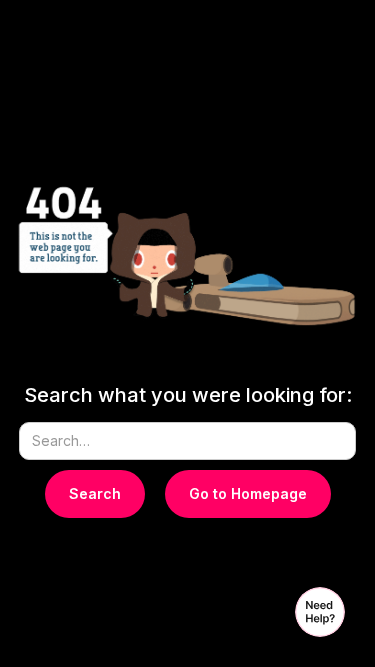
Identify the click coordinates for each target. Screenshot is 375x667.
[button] (320, 612)
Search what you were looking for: (188, 395)
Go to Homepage (248, 493)
